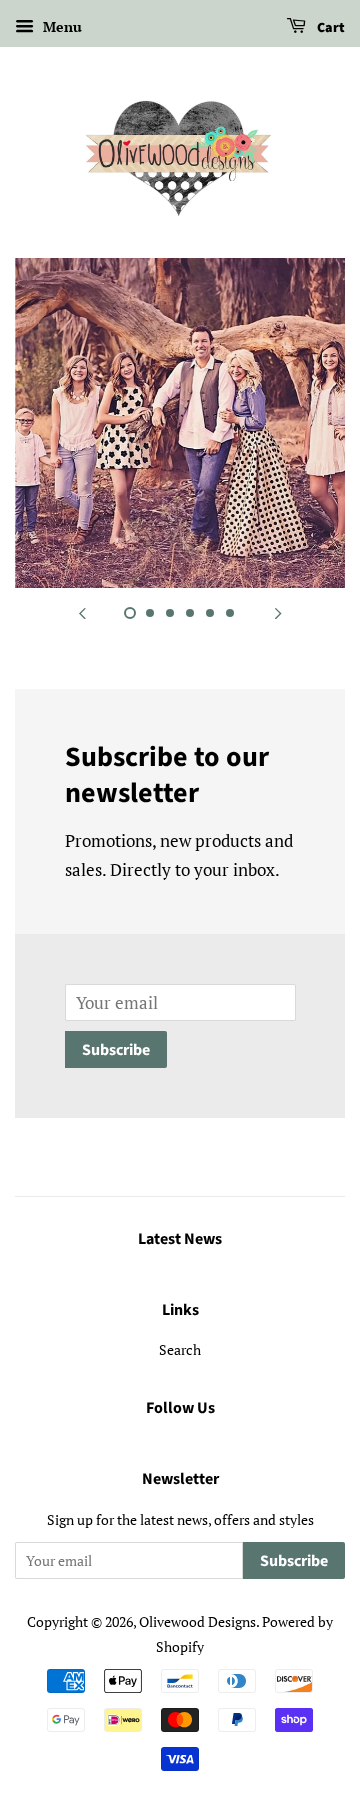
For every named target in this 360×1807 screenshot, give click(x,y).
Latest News (180, 1239)
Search (180, 1349)
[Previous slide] (82, 613)
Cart (329, 28)
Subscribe (116, 1050)
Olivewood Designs (197, 1621)
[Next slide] (278, 613)
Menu (60, 26)
